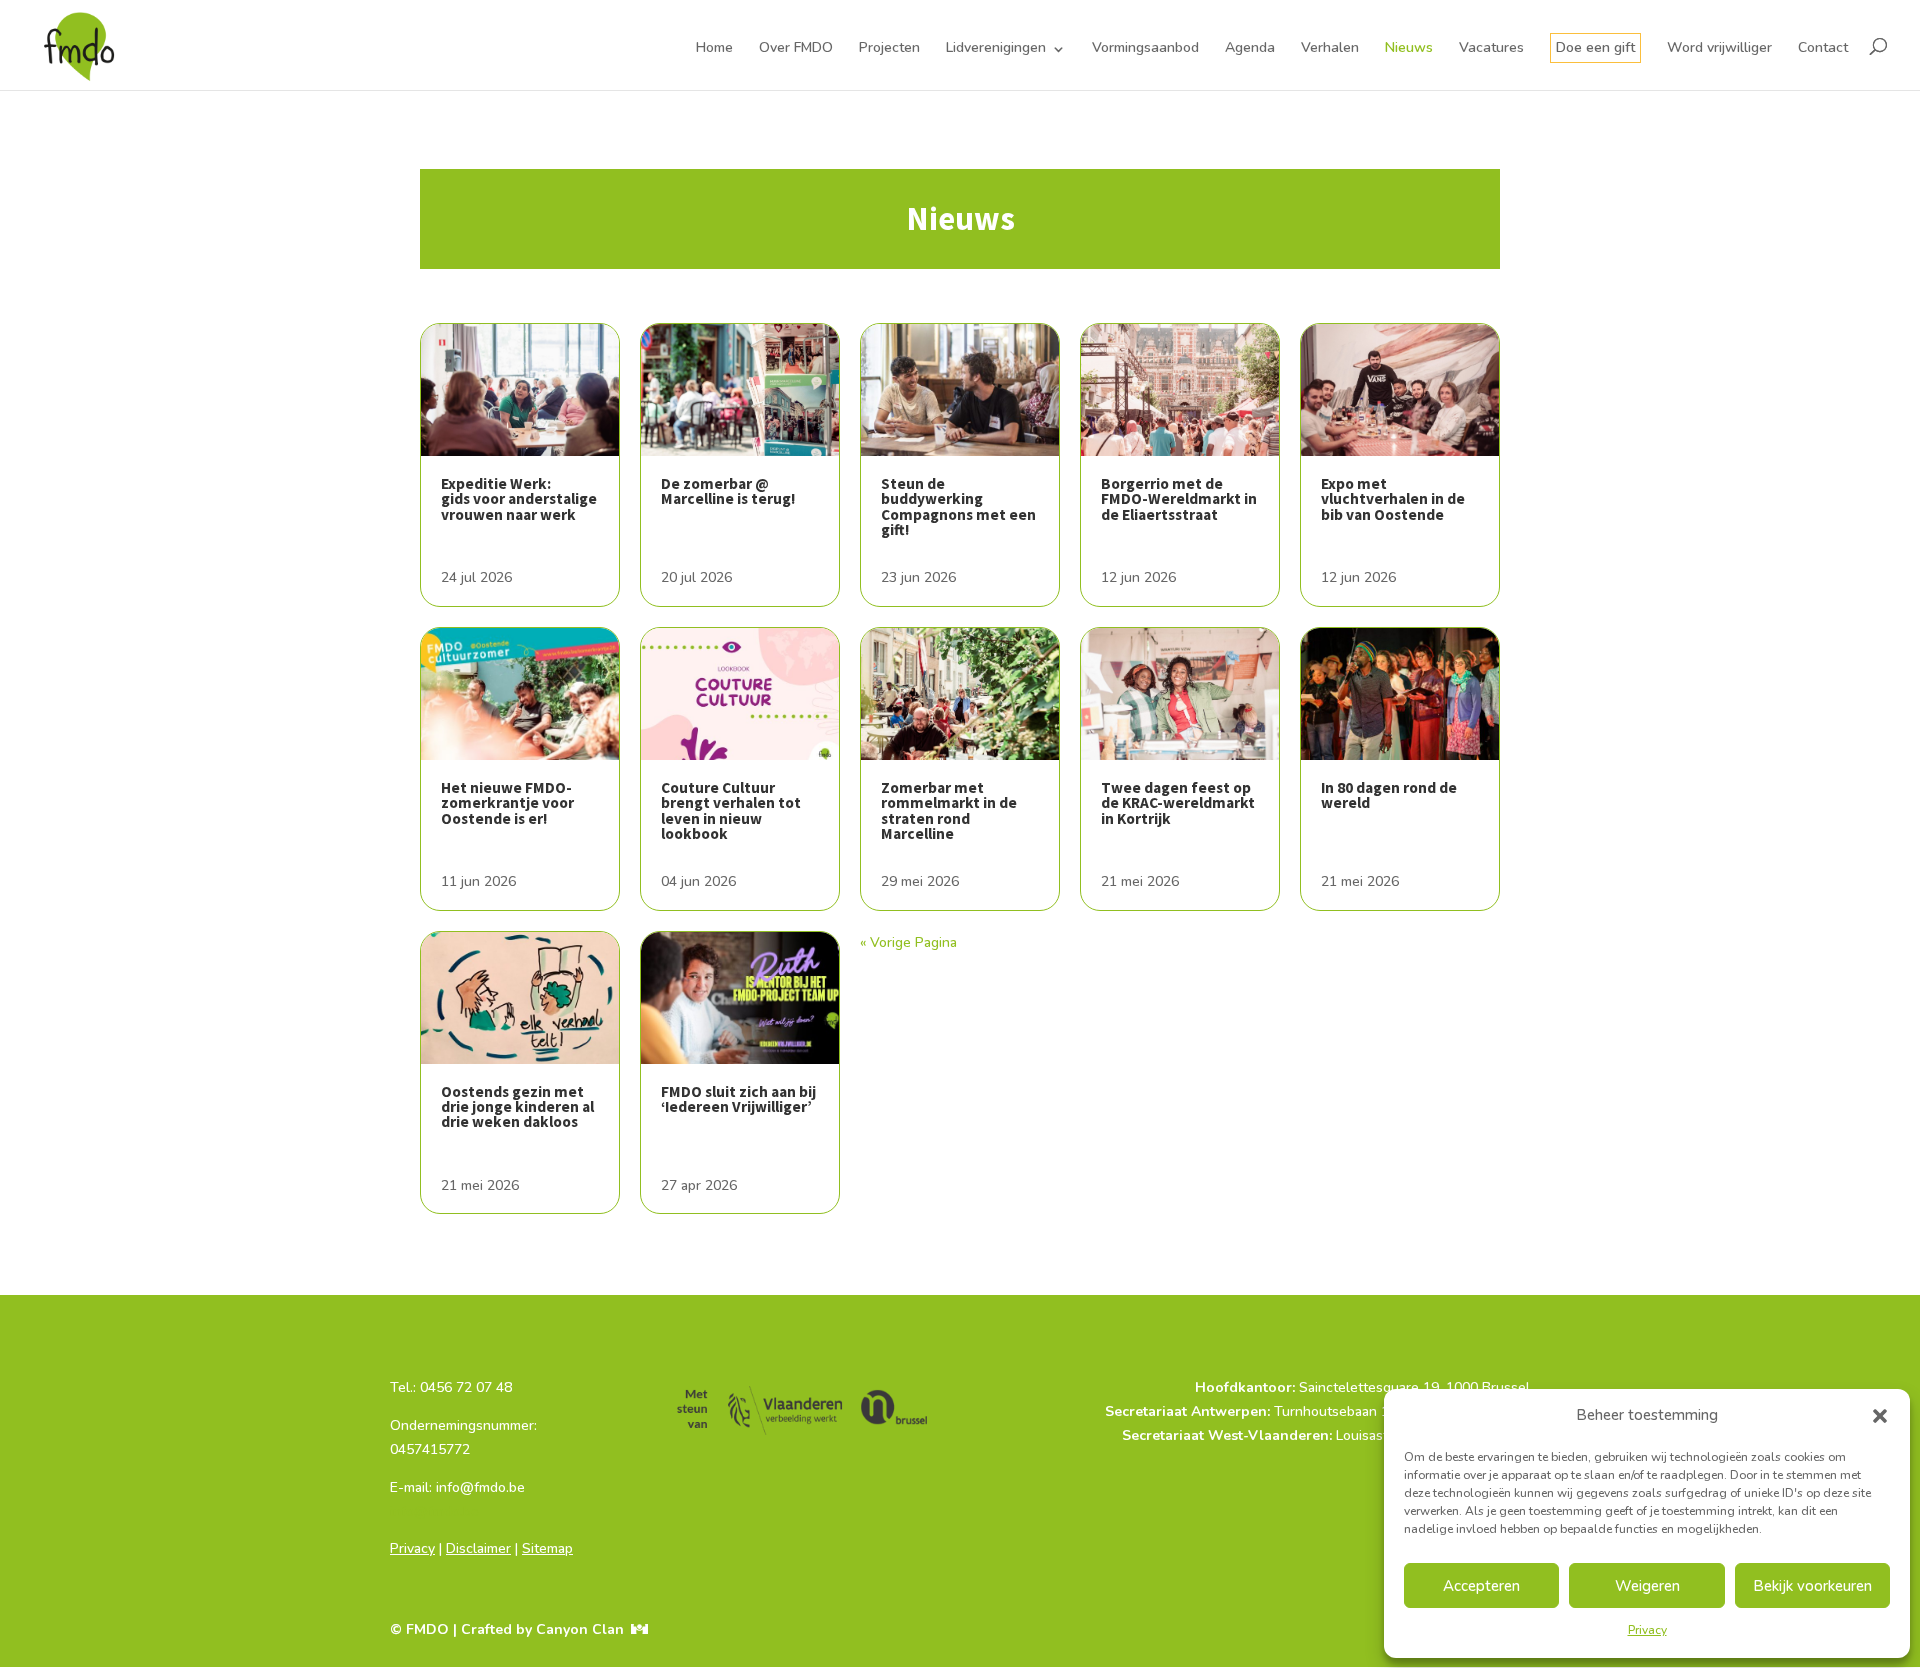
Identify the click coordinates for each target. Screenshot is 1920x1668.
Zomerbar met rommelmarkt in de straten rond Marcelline (949, 810)
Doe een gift (1595, 47)
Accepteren (1481, 1586)
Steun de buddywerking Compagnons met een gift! (958, 506)
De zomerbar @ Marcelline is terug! (728, 491)
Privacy (1647, 1630)
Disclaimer (478, 1548)
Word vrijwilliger (1719, 48)
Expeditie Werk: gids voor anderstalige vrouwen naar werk (519, 499)
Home (714, 48)
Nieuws (1409, 48)
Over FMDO (796, 48)
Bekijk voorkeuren (1812, 1586)
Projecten (889, 48)
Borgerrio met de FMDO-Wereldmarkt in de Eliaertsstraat (1179, 499)
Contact (1823, 48)
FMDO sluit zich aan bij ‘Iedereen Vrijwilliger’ (738, 1099)
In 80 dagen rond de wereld (1389, 795)
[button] (1880, 1416)
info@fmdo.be (434, 1511)
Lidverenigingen (996, 48)
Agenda (1250, 48)
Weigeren (1647, 1586)
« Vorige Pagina (908, 942)
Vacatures (1491, 48)
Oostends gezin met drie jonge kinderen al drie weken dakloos (517, 1107)
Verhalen (1330, 48)
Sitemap (547, 1548)
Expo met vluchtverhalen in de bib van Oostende (1393, 499)
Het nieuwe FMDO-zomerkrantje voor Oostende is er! (507, 803)
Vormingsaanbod (1145, 48)
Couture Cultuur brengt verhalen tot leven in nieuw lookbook (731, 810)
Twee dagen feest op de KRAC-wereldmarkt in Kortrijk (1178, 803)
